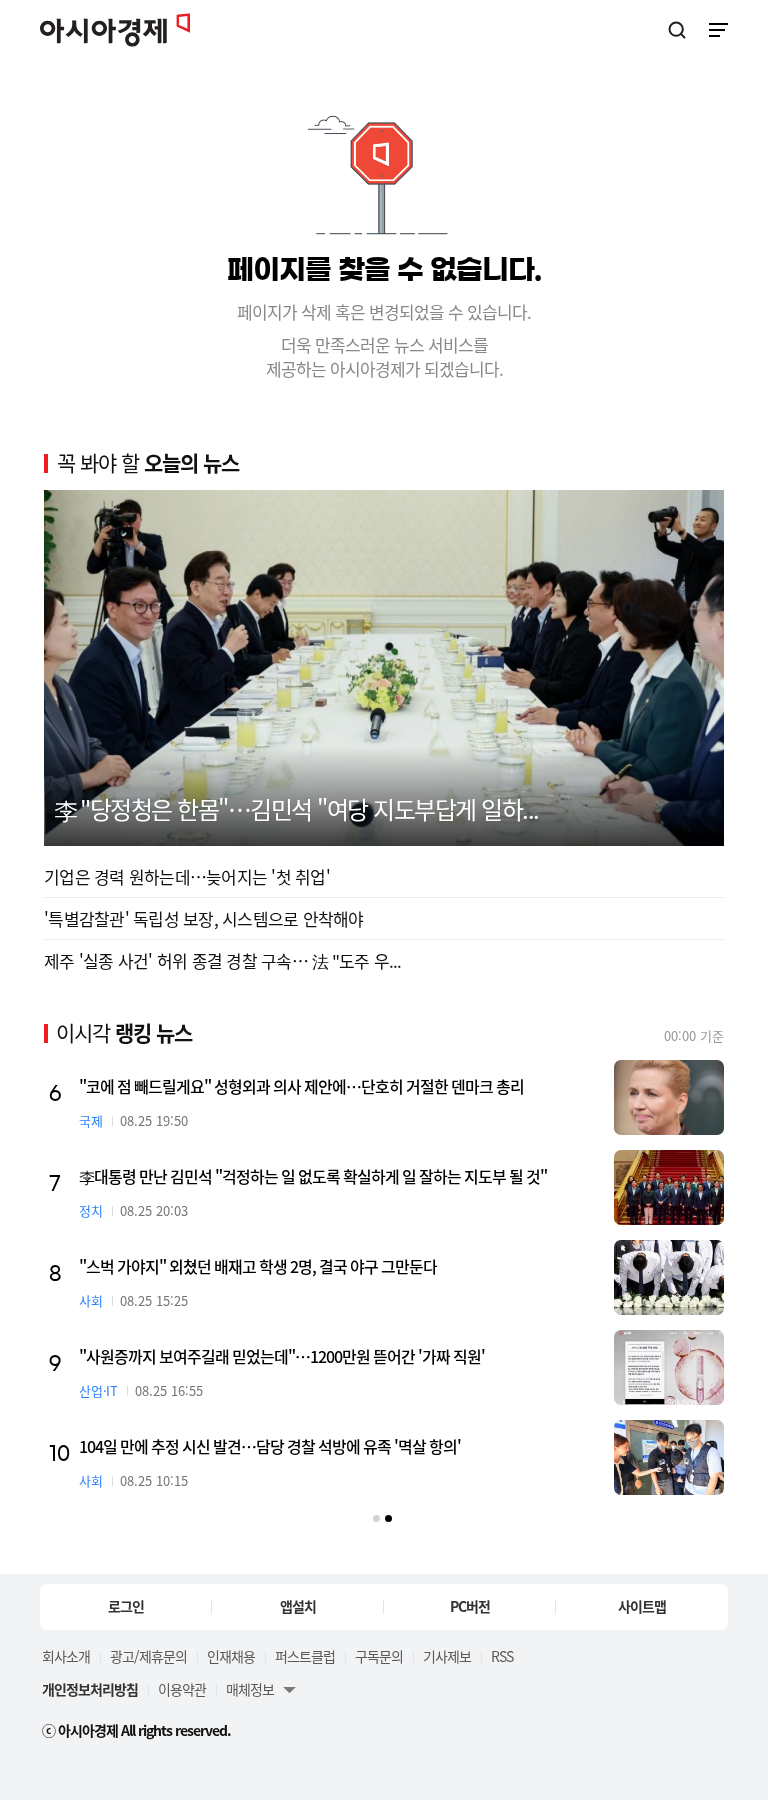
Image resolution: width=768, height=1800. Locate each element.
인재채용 (231, 1656)
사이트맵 (642, 1606)
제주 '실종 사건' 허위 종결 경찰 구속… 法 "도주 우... (223, 960)
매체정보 (250, 1689)
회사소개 (66, 1656)
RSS (502, 1656)
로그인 (126, 1606)
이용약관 (182, 1689)
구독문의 (379, 1656)
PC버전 (470, 1606)
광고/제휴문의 (148, 1656)
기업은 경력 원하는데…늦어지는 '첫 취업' (187, 876)
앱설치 (298, 1606)
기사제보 (447, 1656)
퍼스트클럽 (305, 1656)
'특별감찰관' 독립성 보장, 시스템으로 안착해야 (204, 918)
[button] (376, 1518)
